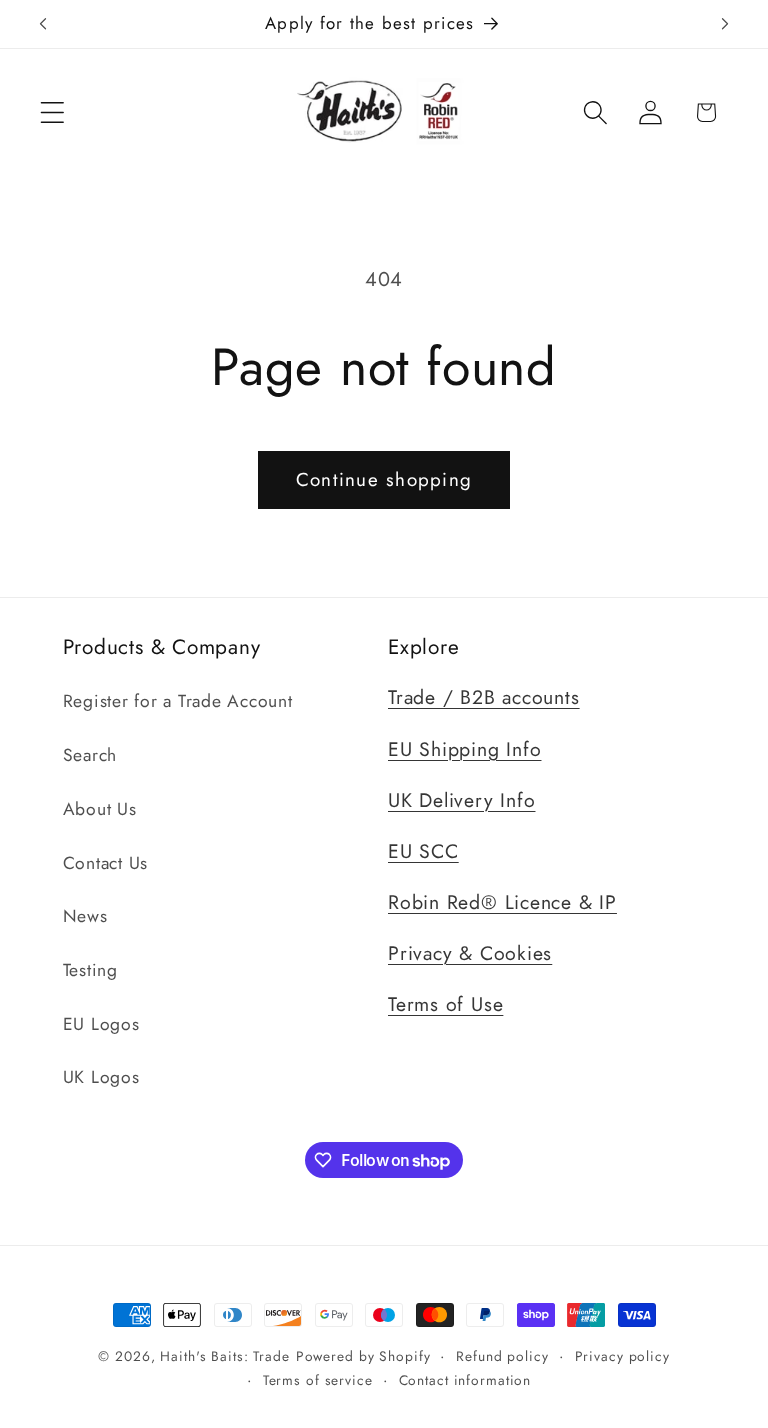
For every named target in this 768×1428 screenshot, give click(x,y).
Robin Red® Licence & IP (502, 902)
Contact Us (106, 863)
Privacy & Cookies (470, 953)
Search (90, 755)
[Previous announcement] (43, 24)
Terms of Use (445, 1004)
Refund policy (502, 1356)
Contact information (465, 1380)
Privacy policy (622, 1356)
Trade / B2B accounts (484, 697)
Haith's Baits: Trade (225, 1356)
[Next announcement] (725, 24)
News (85, 916)
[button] (52, 112)
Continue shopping (384, 479)
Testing (90, 970)
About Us (100, 809)
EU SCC (423, 851)
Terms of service (318, 1380)
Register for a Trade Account (178, 701)
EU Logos (101, 1024)
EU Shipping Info (464, 749)
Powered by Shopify (363, 1356)
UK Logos (101, 1077)
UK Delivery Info (461, 800)
